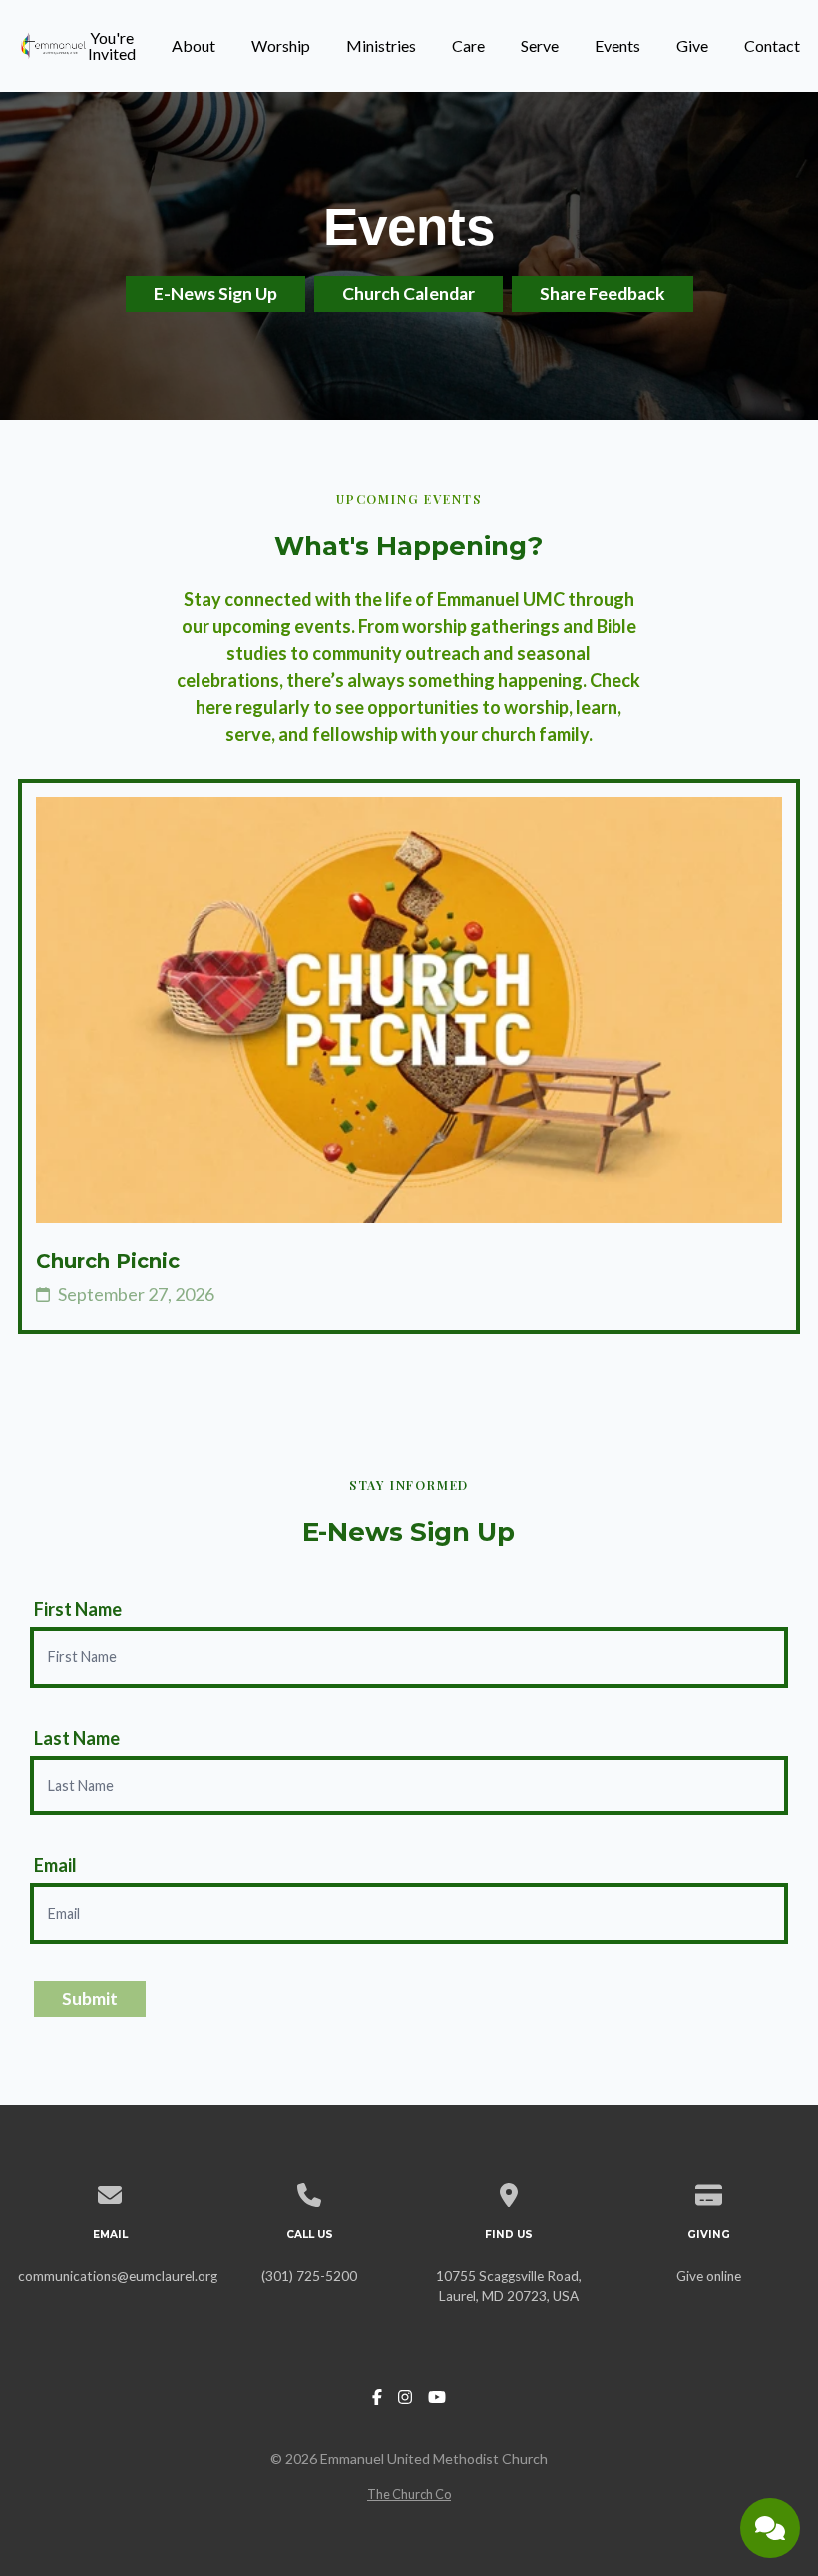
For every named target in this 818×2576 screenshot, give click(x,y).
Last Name (77, 1738)
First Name (78, 1609)
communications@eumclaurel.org (118, 2276)
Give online (709, 2276)
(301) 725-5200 (309, 2276)
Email (55, 1865)
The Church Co (409, 2494)
